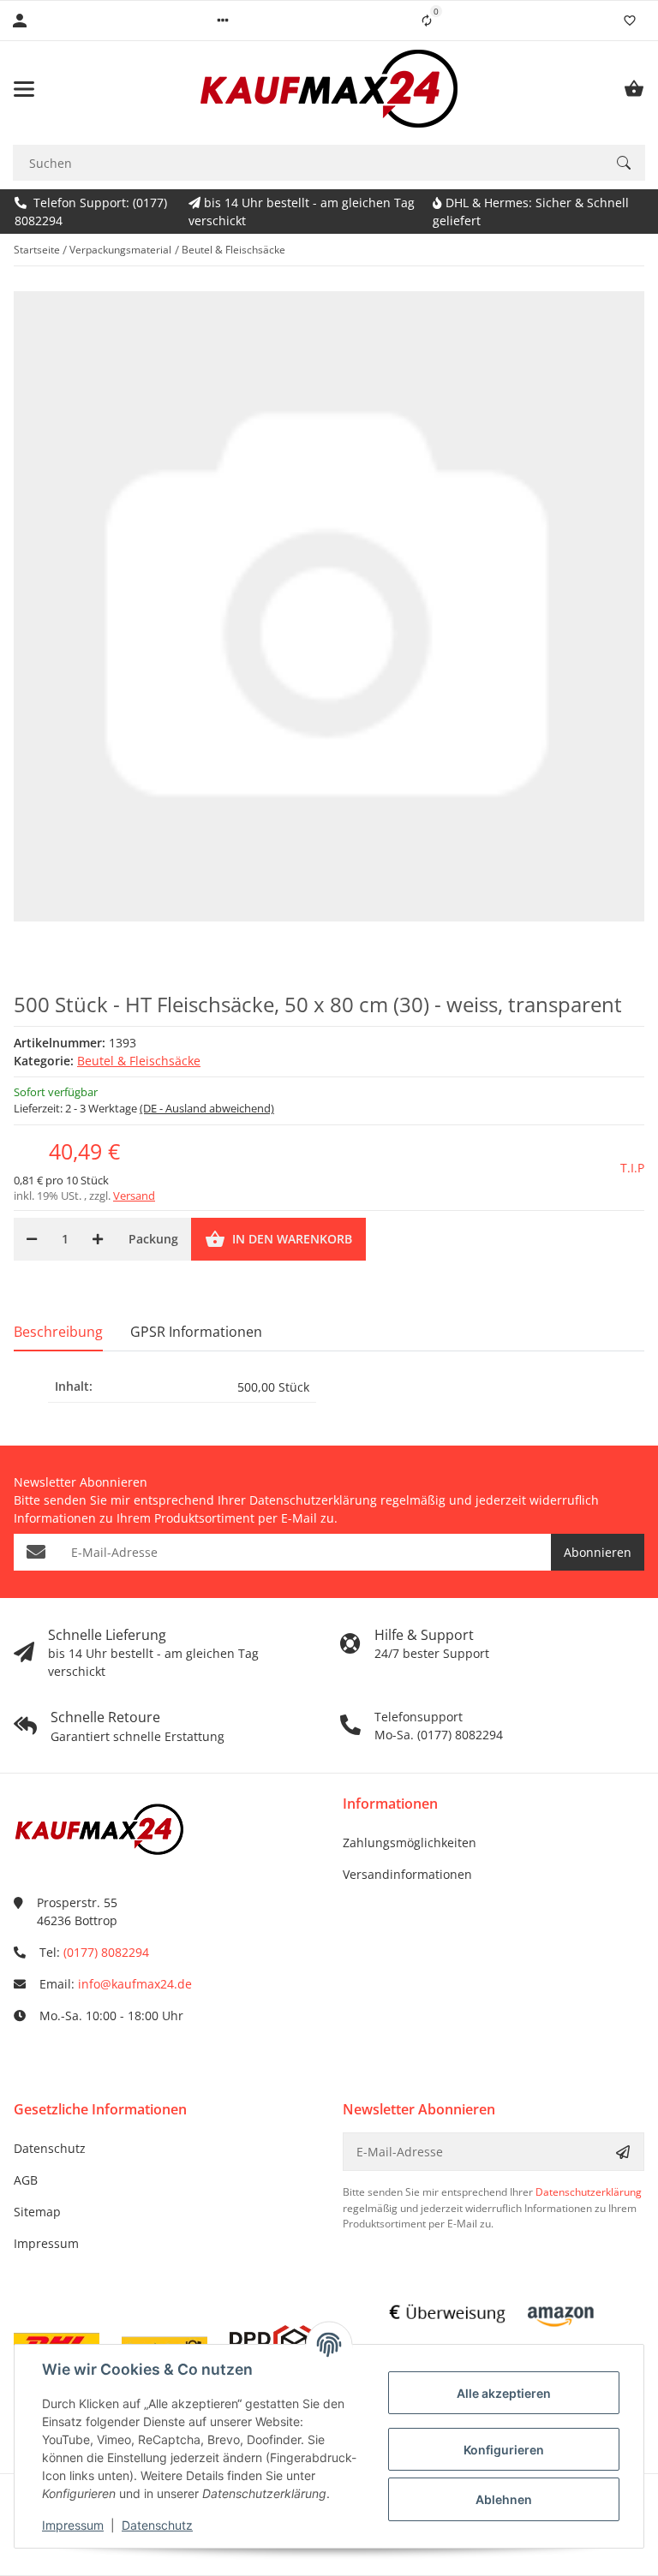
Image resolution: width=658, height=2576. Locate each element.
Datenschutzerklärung (313, 1500)
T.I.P (632, 1168)
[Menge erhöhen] (98, 1239)
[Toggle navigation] (24, 89)
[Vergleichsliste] (427, 21)
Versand (134, 1196)
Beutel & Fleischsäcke (139, 1061)
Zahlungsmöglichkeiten (410, 1843)
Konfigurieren (504, 2450)
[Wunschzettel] (630, 21)
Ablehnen (504, 2499)
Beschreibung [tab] (58, 1332)
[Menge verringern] (32, 1239)
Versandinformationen (407, 1874)
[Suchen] (624, 163)
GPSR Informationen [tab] (196, 1332)
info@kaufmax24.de (135, 1984)
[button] (223, 21)
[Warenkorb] (634, 89)
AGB (26, 2180)
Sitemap (37, 2212)
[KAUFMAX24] (329, 89)
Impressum (46, 2243)
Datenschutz (50, 2148)
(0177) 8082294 (106, 1952)
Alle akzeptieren (504, 2393)
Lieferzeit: (144, 1108)
